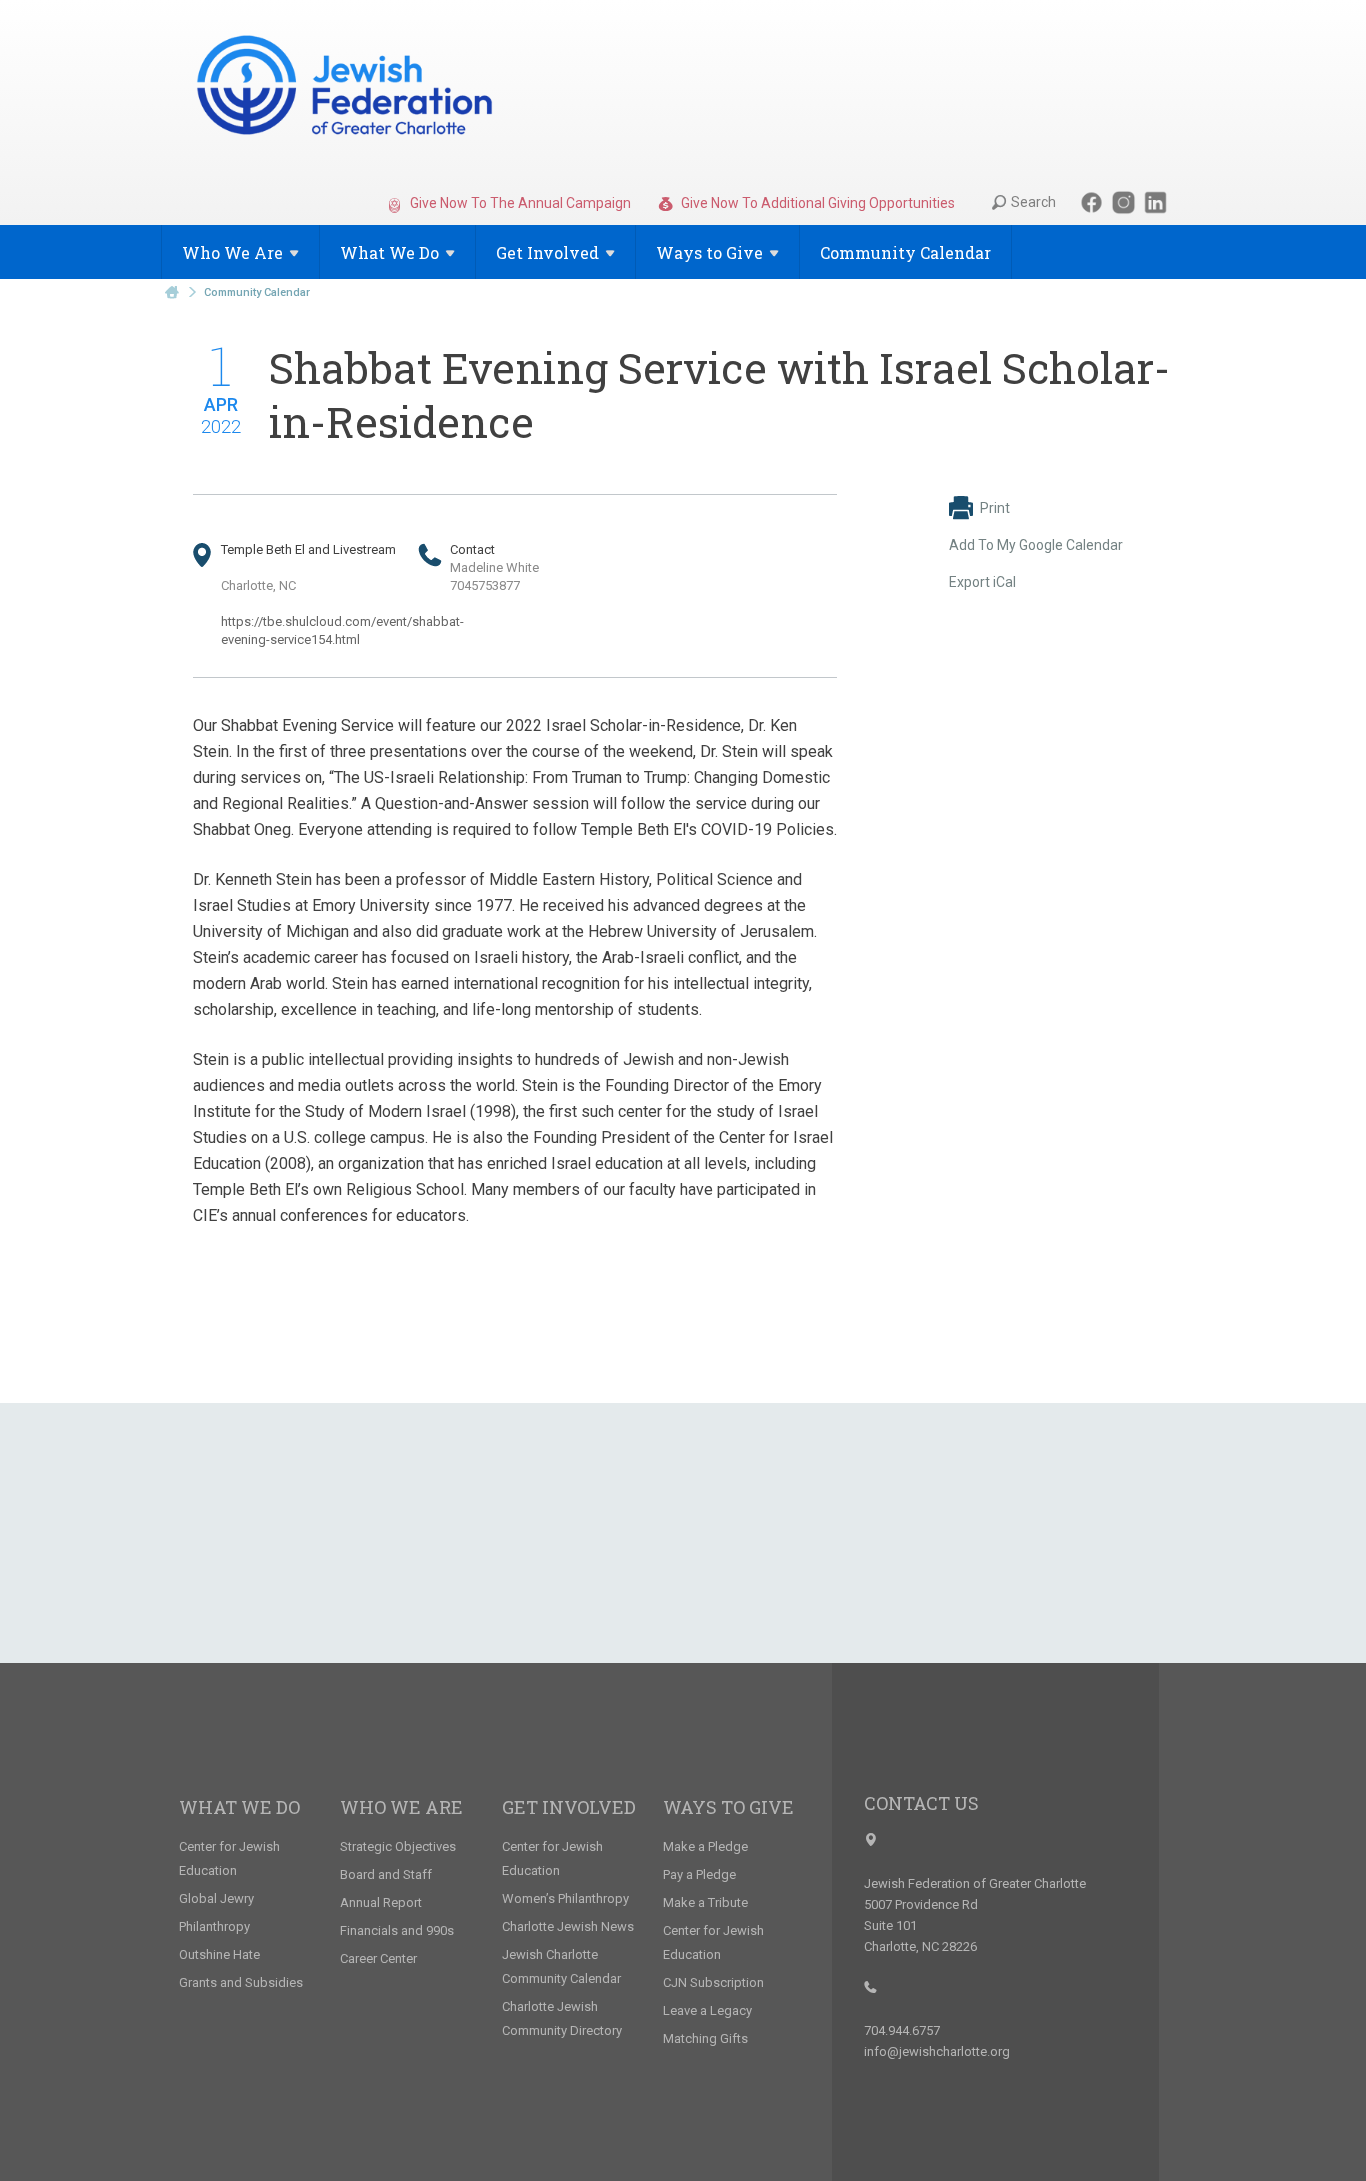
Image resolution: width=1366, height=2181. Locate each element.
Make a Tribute (705, 1902)
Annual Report (381, 1902)
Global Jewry (216, 1898)
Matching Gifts (705, 2038)
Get (547, 252)
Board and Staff (386, 1874)
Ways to (709, 252)
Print (995, 508)
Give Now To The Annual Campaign (519, 203)
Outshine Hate (219, 1954)
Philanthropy (214, 1926)
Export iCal (982, 582)
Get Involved (569, 1807)
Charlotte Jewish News (568, 1926)
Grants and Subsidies (241, 1982)
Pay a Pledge (699, 1874)
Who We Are (401, 1807)
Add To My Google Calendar (1036, 545)
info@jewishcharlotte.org (937, 2051)
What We (389, 252)
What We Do (239, 1807)
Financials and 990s (397, 1930)
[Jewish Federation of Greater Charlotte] (346, 89)
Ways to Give (728, 1807)
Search (1033, 202)
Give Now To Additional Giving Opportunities (816, 203)
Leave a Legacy (707, 2010)
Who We (232, 252)
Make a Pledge (705, 1846)
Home (172, 292)
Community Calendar (905, 252)
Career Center (378, 1958)
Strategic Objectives (398, 1846)
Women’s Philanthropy (565, 1898)
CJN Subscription (713, 1982)
